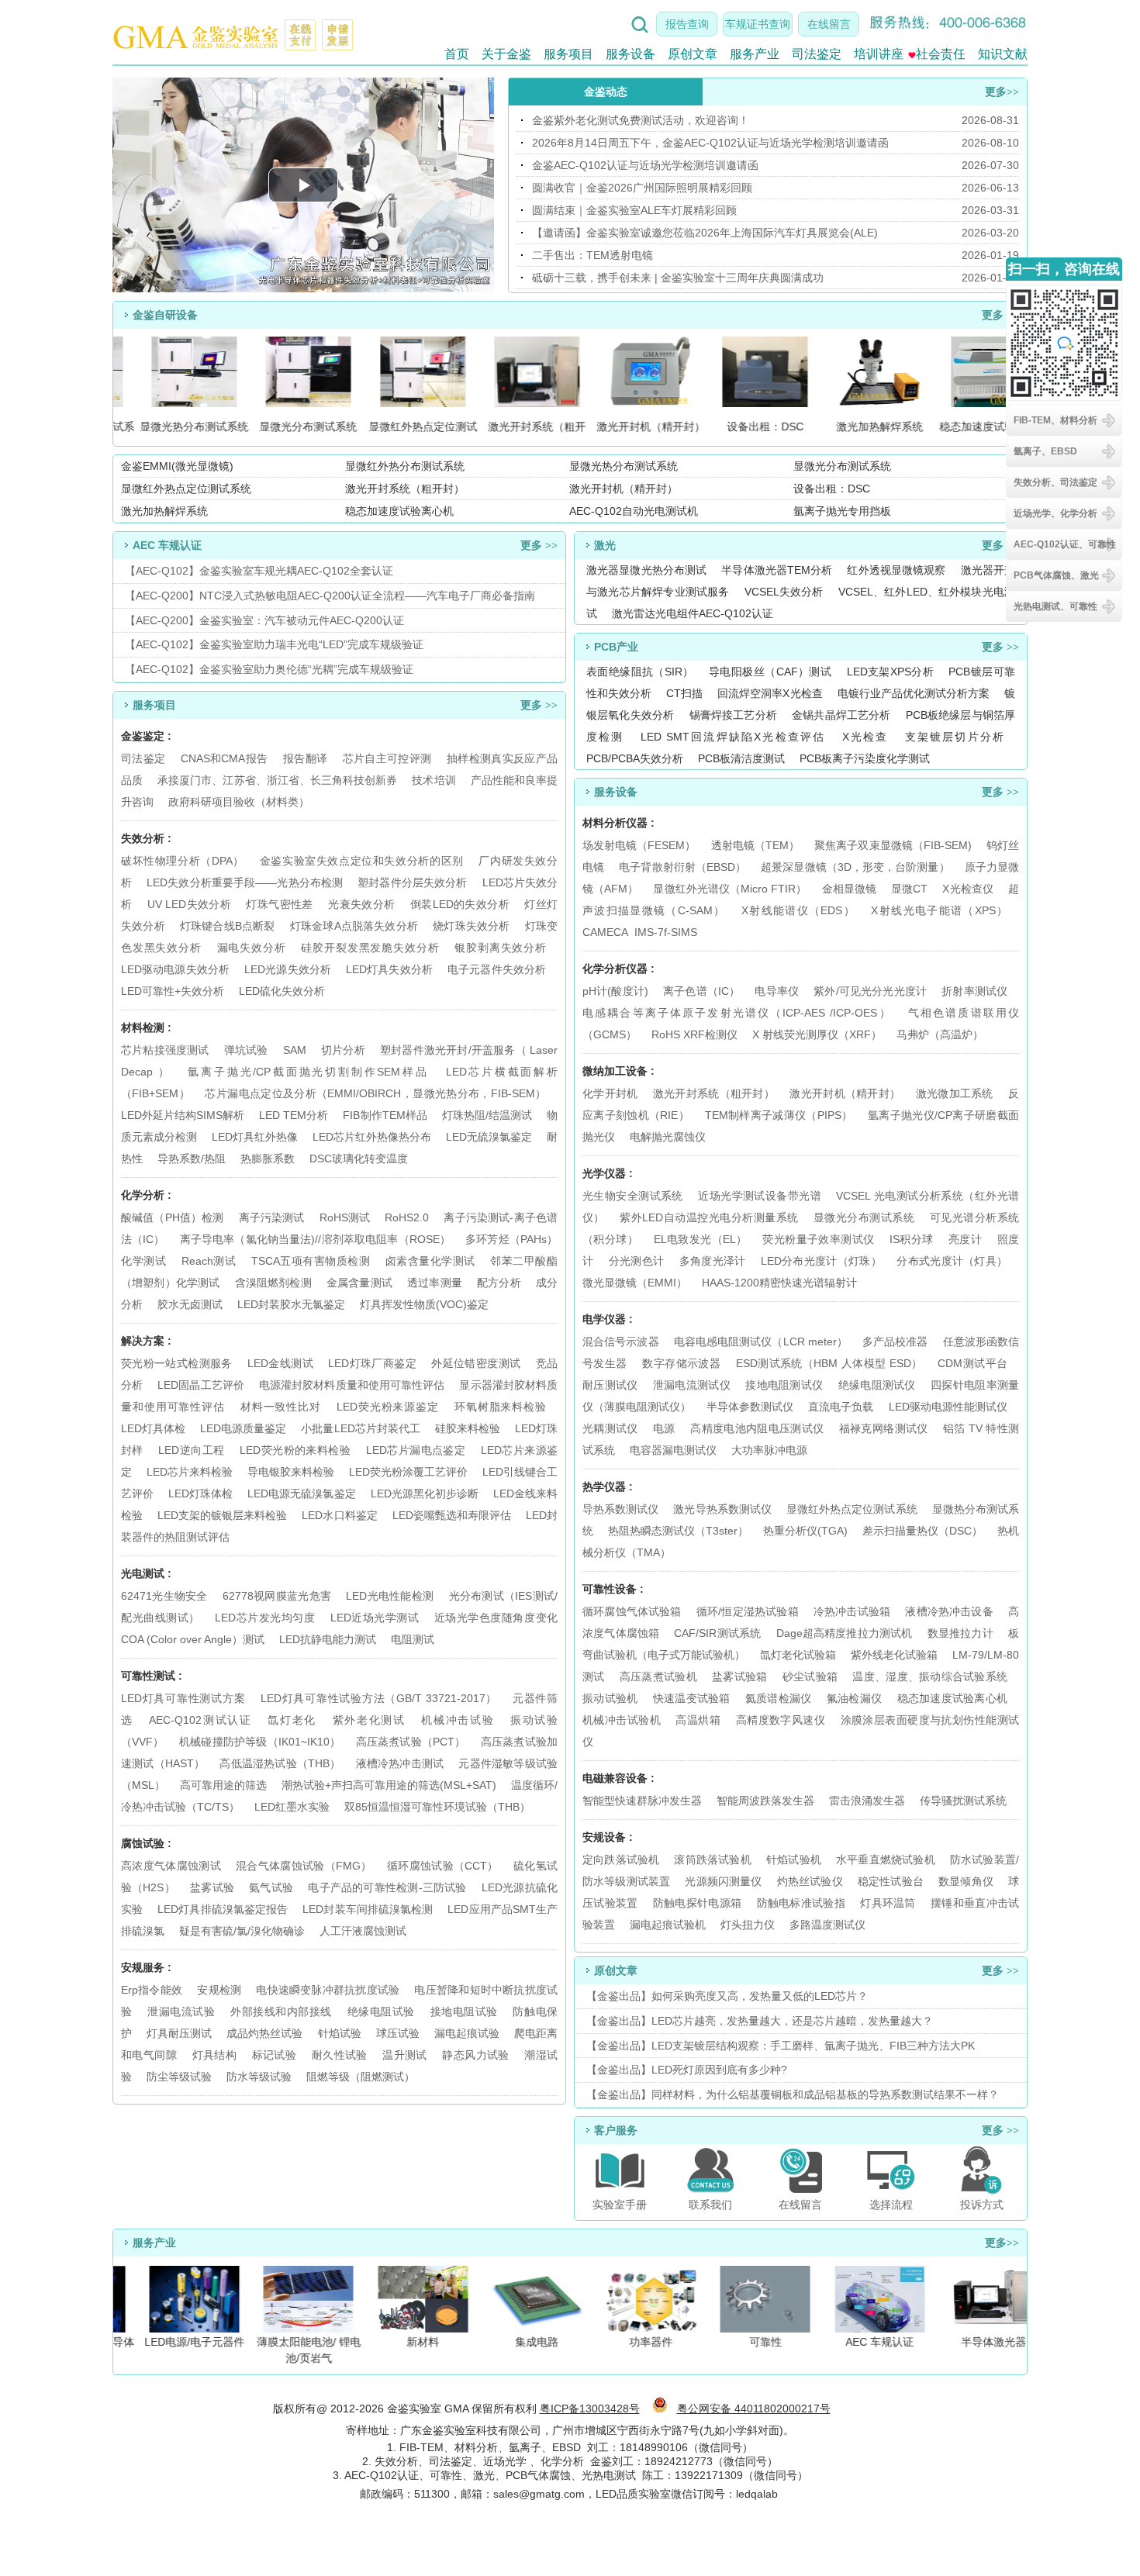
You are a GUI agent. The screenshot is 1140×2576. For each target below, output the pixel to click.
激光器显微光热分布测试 (646, 570)
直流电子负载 (841, 1407)
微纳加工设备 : (618, 1071)
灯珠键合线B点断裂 (228, 926)
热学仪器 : (608, 1487)
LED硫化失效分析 (282, 991)
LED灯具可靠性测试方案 (183, 1698)
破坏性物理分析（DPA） (183, 861)
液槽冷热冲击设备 (949, 1611)
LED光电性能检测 (390, 1596)
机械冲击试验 (458, 1720)
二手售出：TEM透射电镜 (592, 255)
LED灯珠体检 (200, 1493)
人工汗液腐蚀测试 (363, 1931)
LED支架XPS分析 (890, 672)
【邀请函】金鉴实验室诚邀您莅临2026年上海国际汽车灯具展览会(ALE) (705, 233)
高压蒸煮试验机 (658, 1676)
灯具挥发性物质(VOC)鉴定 (424, 1304)
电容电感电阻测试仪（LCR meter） (761, 1342)
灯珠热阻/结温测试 (487, 1115)
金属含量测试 (359, 1283)
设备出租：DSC (832, 489)
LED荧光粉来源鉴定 (388, 1407)
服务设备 (630, 54)
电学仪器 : (608, 1319)
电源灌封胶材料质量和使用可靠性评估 (352, 1385)
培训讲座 (879, 54)
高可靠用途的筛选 (223, 1785)
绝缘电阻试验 (381, 2011)
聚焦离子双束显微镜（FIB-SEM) (893, 845)
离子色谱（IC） (701, 991)
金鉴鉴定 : (146, 736)
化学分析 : (146, 1195)
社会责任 (941, 54)
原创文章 (693, 54)
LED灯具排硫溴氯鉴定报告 (223, 1909)
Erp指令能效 (152, 1990)
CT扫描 (684, 693)
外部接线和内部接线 (281, 2011)
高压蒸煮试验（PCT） (411, 1742)
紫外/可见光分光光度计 (870, 991)
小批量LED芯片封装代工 (360, 1428)
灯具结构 (215, 2055)
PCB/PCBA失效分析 (635, 758)
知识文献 (1003, 54)
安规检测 (219, 1990)
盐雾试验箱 (741, 1676)
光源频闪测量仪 (723, 1881)
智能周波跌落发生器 (765, 1801)
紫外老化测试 (369, 1720)
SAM (295, 1050)
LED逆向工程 (191, 1450)
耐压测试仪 (610, 1385)
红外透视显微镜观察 (896, 570)
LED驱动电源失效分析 (175, 969)
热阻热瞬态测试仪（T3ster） (678, 1531)
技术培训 (434, 780)
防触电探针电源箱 (697, 1903)
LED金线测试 (280, 1363)
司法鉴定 (817, 54)
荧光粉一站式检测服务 (177, 1363)
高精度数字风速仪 (781, 1720)
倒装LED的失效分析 (460, 904)
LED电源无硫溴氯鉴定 (301, 1493)
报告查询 (687, 24)
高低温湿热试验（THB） (280, 1763)
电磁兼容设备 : (618, 1778)
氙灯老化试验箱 (798, 1655)
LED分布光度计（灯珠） (821, 1261)
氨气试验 (271, 1887)
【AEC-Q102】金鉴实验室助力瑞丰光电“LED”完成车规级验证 (274, 644)
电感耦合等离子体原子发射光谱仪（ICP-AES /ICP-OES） (737, 1013)
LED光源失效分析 (288, 969)
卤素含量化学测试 (430, 1261)
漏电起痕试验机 (668, 1925)
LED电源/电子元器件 (183, 2342)
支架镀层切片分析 (954, 737)
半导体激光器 (983, 2342)
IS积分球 (912, 1239)
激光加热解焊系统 (164, 511)
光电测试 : (146, 1573)
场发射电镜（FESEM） (639, 845)
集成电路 (527, 2342)
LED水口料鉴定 (339, 1515)
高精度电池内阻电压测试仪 (757, 1428)
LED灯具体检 (153, 1428)
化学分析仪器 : (618, 969)
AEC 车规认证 (869, 2342)
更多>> (1002, 92)
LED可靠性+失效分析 (173, 991)
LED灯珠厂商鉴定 (372, 1363)
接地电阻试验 (464, 2011)
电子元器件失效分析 (497, 969)
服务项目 (568, 54)
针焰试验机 (794, 1859)
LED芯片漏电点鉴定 (416, 1450)
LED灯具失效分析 (389, 969)
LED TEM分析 (294, 1115)
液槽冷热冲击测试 (400, 1763)
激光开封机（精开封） (624, 489)
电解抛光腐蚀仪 (668, 1137)
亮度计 (965, 1239)
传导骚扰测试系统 (963, 1801)
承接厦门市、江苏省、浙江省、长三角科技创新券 (277, 780)
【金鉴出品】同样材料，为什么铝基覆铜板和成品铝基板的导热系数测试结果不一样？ (793, 2094)
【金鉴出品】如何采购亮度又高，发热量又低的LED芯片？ (727, 1996)
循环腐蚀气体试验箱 (632, 1611)
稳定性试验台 (891, 1881)
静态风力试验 (476, 2055)
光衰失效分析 (361, 904)
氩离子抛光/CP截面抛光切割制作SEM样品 (308, 1072)
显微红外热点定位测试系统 (186, 489)
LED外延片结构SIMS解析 (183, 1115)
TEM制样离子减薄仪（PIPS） (779, 1115)
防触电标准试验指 (801, 1903)
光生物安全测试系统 (633, 1196)
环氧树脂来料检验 (500, 1407)
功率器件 (641, 2342)
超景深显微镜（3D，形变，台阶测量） (855, 867)
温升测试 (405, 2055)
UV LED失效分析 (189, 904)
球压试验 (398, 2033)
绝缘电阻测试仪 (877, 1385)
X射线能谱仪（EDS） (798, 910)
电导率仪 (777, 991)
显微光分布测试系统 (842, 466)
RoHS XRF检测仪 (694, 1034)
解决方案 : (146, 1341)
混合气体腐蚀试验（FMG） (304, 1866)
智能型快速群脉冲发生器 (642, 1801)
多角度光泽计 (713, 1261)
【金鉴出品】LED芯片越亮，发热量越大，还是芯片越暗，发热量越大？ (760, 2021)
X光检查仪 (967, 889)
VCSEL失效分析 (784, 592)
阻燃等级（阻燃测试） (361, 2077)
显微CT (909, 889)
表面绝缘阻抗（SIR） (640, 672)
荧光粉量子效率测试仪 (818, 1239)
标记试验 (275, 2055)
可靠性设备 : (613, 1589)
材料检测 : (146, 1027)
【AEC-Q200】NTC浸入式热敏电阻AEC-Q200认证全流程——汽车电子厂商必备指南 (330, 596)
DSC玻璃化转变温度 (359, 1159)
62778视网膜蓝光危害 (277, 1596)
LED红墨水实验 (292, 1807)
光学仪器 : (608, 1173)
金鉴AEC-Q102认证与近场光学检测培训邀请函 (645, 165)
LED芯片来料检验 (190, 1472)
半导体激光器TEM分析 (777, 570)
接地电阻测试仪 (784, 1385)
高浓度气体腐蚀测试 (171, 1866)
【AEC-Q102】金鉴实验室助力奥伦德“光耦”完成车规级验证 (269, 669)
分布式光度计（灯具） (952, 1261)
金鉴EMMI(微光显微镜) (177, 466)
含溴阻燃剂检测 (273, 1283)
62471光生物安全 (164, 1596)
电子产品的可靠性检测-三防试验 (387, 1887)
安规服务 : (146, 1967)
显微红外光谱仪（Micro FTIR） (730, 889)
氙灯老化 (292, 1720)
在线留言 (829, 24)
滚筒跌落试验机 (712, 1859)
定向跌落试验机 (621, 1859)
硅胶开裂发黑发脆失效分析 (370, 948)
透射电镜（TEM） (755, 845)
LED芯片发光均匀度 (265, 1618)
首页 (457, 54)
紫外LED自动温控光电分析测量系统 (709, 1217)
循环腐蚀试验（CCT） (443, 1866)
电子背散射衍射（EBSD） (682, 867)
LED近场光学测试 (375, 1618)
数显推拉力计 (960, 1633)
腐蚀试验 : (146, 1843)
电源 (664, 1428)
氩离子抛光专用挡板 (842, 511)
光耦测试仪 (610, 1428)
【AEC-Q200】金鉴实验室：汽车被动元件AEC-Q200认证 (264, 620)
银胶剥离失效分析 (500, 948)
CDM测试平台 (972, 1363)
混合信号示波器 (621, 1342)
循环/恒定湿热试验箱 (749, 1611)
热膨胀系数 (268, 1159)
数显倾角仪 (966, 1881)
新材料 (412, 2342)
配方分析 (499, 1283)
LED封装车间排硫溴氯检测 (368, 1909)
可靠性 (755, 2342)
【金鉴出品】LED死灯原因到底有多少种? (687, 2070)
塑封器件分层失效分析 (412, 882)
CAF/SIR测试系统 (717, 1633)
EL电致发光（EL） (701, 1239)
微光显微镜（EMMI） (635, 1283)
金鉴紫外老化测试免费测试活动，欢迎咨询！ (641, 120)
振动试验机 (610, 1698)
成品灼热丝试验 (264, 2033)
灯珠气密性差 (279, 904)
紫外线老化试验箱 (896, 1655)
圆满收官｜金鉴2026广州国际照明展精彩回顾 (642, 188)
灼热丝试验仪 (810, 1881)
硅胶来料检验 (468, 1428)
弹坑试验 (246, 1050)
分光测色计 (637, 1261)
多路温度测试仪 (827, 1925)
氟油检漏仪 (854, 1698)
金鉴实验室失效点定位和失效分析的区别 (362, 861)
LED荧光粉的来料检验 (295, 1450)
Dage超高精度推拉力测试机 (845, 1633)
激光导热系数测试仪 (722, 1509)
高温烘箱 (698, 1720)
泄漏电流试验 (181, 2011)
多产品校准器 (895, 1342)
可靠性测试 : (152, 1676)
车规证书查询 (758, 24)
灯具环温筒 (888, 1903)
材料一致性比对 (281, 1407)
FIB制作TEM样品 (385, 1115)
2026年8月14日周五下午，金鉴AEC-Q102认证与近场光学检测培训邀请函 (710, 143)
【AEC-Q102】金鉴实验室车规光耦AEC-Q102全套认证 (259, 571)
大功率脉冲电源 (769, 1450)
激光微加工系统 (955, 1093)
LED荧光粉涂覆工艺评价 (408, 1472)
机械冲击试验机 (622, 1720)
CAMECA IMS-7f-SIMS (640, 932)
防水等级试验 (259, 2077)
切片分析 (343, 1050)
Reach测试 (209, 1261)
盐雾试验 (212, 1887)
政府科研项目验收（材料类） (239, 802)
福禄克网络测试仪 (884, 1428)
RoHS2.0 (407, 1217)
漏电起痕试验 (467, 2033)
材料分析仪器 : (618, 823)
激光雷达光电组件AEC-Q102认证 (693, 613)
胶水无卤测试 (190, 1304)
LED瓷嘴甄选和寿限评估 (452, 1515)
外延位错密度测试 (476, 1363)
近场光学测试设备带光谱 (760, 1196)
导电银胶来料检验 (291, 1472)
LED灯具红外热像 (255, 1137)
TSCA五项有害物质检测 (311, 1261)
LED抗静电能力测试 (328, 1639)
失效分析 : (146, 838)
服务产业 (755, 54)
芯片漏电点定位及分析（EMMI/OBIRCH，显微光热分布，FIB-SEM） (375, 1093)
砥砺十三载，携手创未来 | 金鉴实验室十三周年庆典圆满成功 (678, 278)
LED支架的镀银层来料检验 (222, 1515)
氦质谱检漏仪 (779, 1698)
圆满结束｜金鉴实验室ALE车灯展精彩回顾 (634, 210)
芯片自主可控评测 (387, 758)
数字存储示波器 (681, 1363)
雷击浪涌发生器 (867, 1801)
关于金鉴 (506, 54)
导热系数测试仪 (620, 1509)
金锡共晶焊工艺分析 (841, 715)
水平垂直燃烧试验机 (886, 1859)
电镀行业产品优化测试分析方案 (914, 693)
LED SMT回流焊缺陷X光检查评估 (733, 737)
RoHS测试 (345, 1217)
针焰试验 (340, 2033)
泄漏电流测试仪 (692, 1385)
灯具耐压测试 (179, 2033)
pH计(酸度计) (615, 991)
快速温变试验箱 (692, 1698)
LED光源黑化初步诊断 (425, 1493)
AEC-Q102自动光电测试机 (634, 511)
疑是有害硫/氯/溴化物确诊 (242, 1931)
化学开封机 (610, 1093)
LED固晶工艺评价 (201, 1385)
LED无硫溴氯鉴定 (489, 1137)
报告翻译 (305, 758)
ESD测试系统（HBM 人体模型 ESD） (829, 1363)
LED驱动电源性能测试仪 (948, 1407)
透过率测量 (435, 1283)
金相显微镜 (849, 889)
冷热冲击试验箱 (852, 1611)
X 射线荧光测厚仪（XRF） (817, 1034)
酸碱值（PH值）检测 (172, 1217)
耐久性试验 (340, 2055)
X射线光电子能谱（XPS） (939, 910)
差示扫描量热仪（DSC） (922, 1531)
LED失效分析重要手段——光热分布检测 (245, 882)
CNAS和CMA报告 (225, 758)
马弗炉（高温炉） (940, 1034)
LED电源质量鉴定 (243, 1428)
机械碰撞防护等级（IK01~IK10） (260, 1742)
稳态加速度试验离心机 (399, 511)
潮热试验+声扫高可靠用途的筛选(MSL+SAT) (389, 1785)
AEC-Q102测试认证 (200, 1720)
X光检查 (865, 737)
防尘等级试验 (179, 2077)
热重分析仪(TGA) (805, 1531)
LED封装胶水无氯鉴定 (291, 1304)
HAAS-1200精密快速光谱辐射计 (779, 1283)
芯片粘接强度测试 (165, 1050)
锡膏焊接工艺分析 (733, 715)
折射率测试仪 (974, 991)
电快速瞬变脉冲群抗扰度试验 (328, 1990)
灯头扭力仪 (748, 1925)
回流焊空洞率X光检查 (770, 693)
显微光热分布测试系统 (624, 466)
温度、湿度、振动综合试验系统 (930, 1676)
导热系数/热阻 (192, 1159)
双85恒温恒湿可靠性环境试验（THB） (437, 1807)
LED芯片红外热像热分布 (372, 1137)
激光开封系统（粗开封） (405, 489)
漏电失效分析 (252, 948)
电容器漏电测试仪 (673, 1450)
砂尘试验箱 (812, 1676)
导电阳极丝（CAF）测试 (770, 672)
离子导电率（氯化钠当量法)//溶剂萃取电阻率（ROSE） (315, 1239)
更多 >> (1000, 315)
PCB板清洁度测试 (741, 758)
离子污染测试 (272, 1217)
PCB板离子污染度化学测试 (865, 758)
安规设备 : (608, 1837)
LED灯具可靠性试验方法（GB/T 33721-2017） (379, 1698)
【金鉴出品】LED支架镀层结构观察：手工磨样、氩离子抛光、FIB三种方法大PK (781, 2046)
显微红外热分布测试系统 (405, 466)
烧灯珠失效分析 (471, 926)
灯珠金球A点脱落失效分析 (354, 926)
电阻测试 (413, 1639)
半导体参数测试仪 (750, 1407)
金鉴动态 (606, 92)
